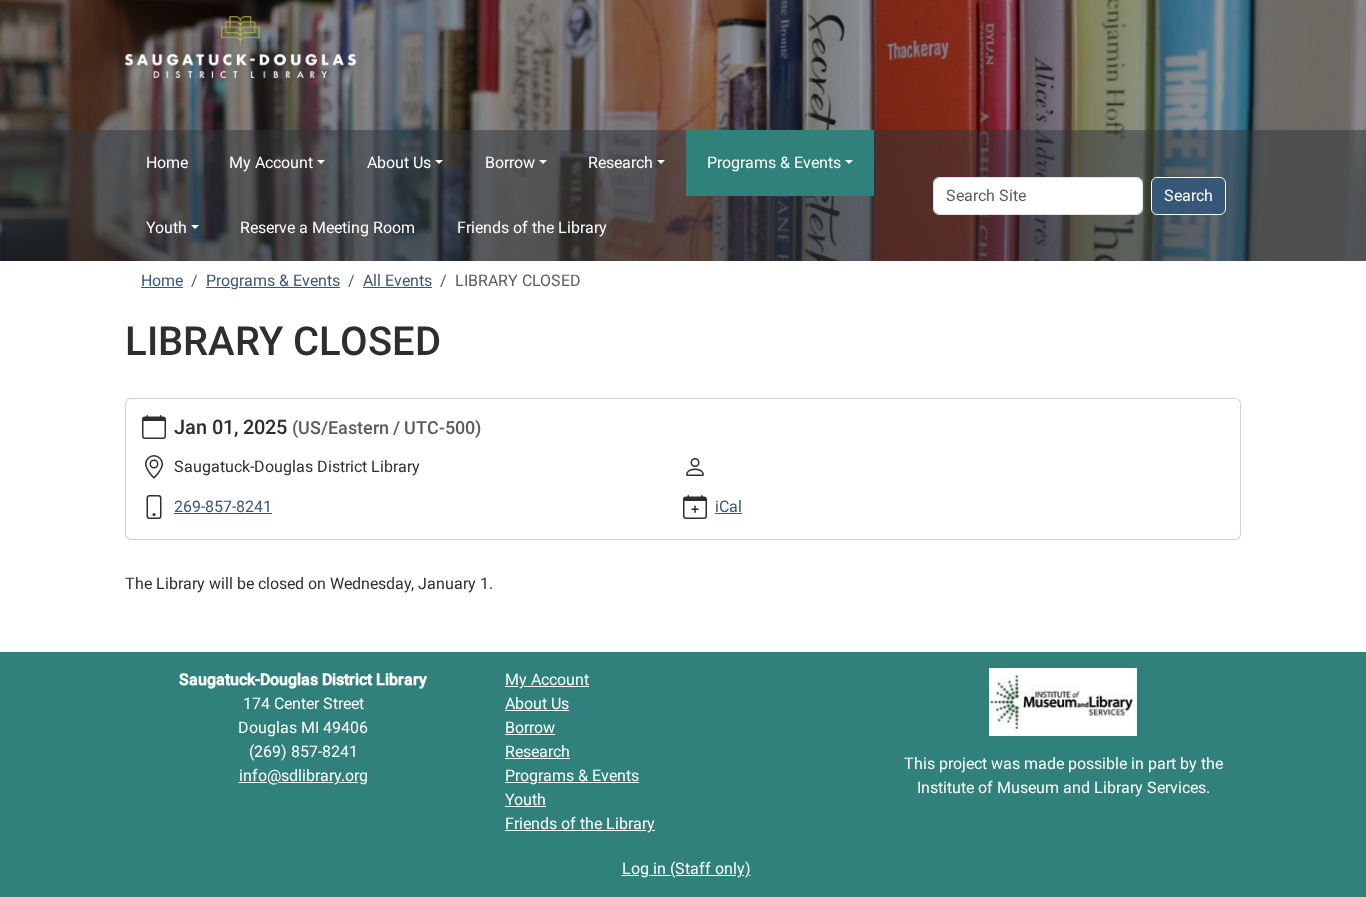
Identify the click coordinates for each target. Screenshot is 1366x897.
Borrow (510, 162)
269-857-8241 (223, 506)
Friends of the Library (532, 227)
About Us (399, 162)
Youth (166, 227)
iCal (728, 506)
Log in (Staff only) (686, 868)
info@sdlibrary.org (303, 775)
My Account (271, 162)
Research (620, 162)
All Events (397, 280)
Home (167, 162)
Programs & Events (774, 162)
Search (1188, 195)
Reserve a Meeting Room (327, 227)
